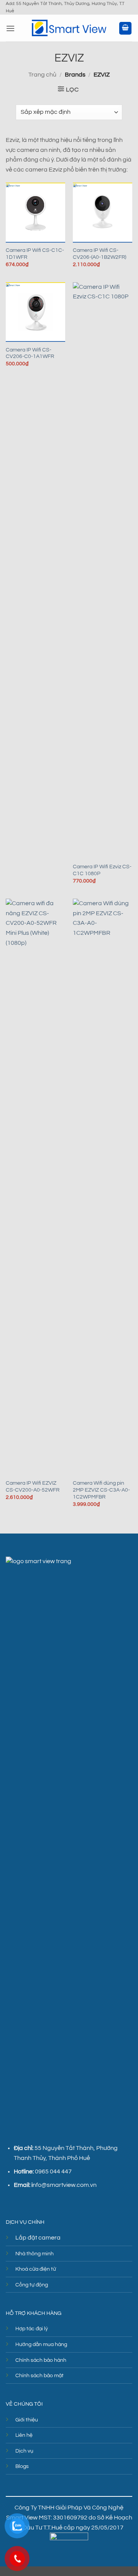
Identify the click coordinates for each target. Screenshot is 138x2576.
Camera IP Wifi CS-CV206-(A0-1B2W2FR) (99, 254)
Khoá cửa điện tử (36, 2269)
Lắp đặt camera (38, 2238)
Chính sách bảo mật (39, 2375)
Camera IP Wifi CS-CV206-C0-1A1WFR (30, 353)
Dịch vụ (24, 2451)
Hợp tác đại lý (32, 2329)
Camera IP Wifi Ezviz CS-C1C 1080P (102, 870)
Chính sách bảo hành (41, 2360)
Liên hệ (24, 2435)
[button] (10, 28)
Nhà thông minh (34, 2254)
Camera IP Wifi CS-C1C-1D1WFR (35, 254)
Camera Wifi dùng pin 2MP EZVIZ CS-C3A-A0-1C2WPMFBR (101, 1490)
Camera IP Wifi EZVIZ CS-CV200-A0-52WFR (33, 1487)
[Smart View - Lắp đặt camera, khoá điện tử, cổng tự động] (69, 28)
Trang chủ (42, 75)
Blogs (22, 2466)
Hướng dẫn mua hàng (41, 2344)
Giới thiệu (27, 2420)
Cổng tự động (32, 2285)
